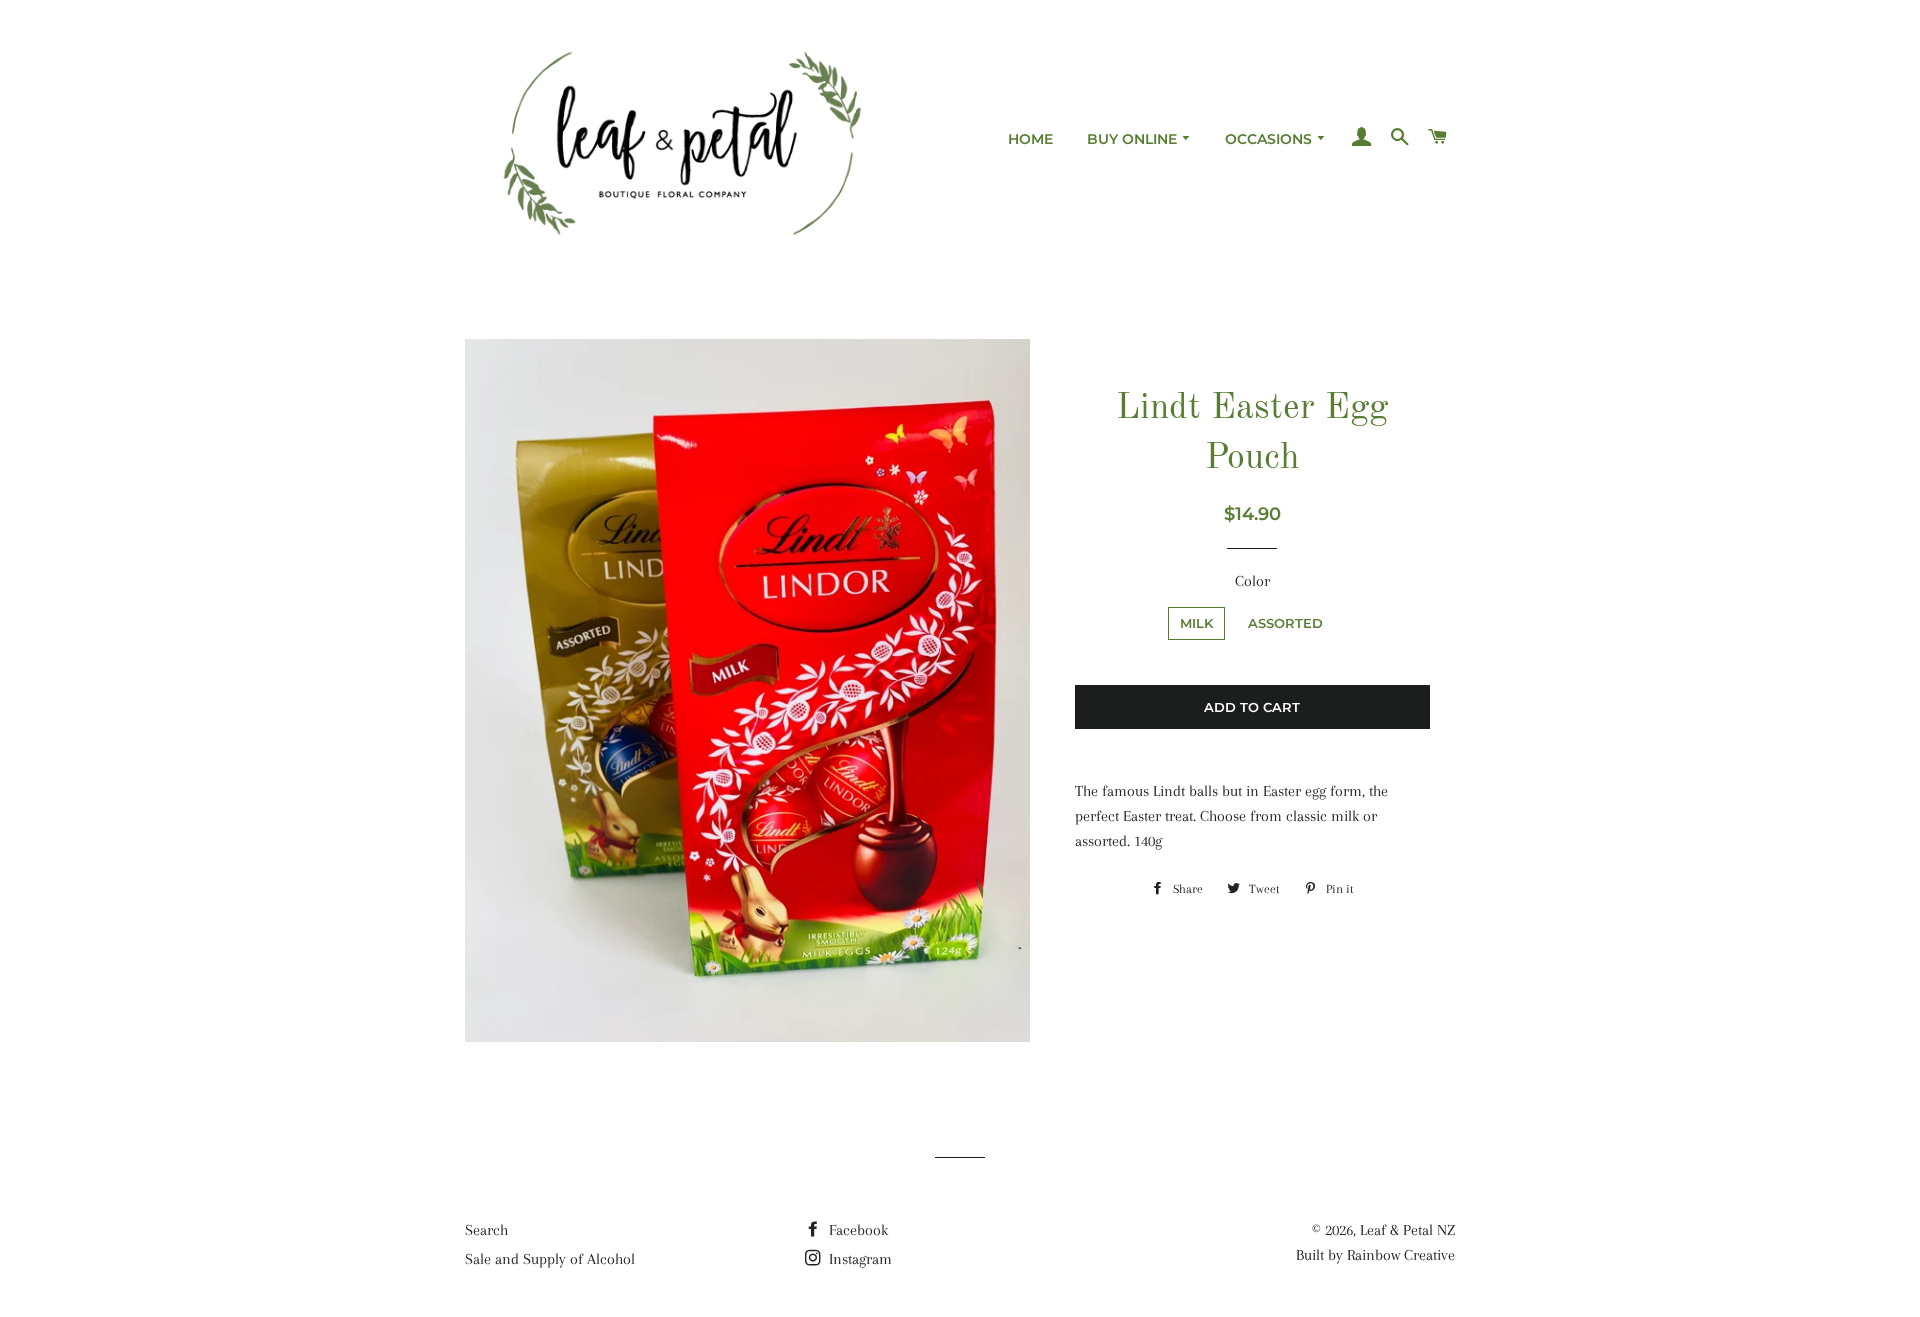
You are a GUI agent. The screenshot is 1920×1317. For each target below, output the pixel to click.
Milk (1196, 623)
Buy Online (1134, 139)
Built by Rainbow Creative (1375, 1255)
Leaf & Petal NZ (1407, 1230)
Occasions (1270, 139)
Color (1252, 581)
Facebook (856, 1230)
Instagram (858, 1259)
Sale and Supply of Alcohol (550, 1259)
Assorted (1285, 623)
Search (486, 1230)
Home (1030, 139)
